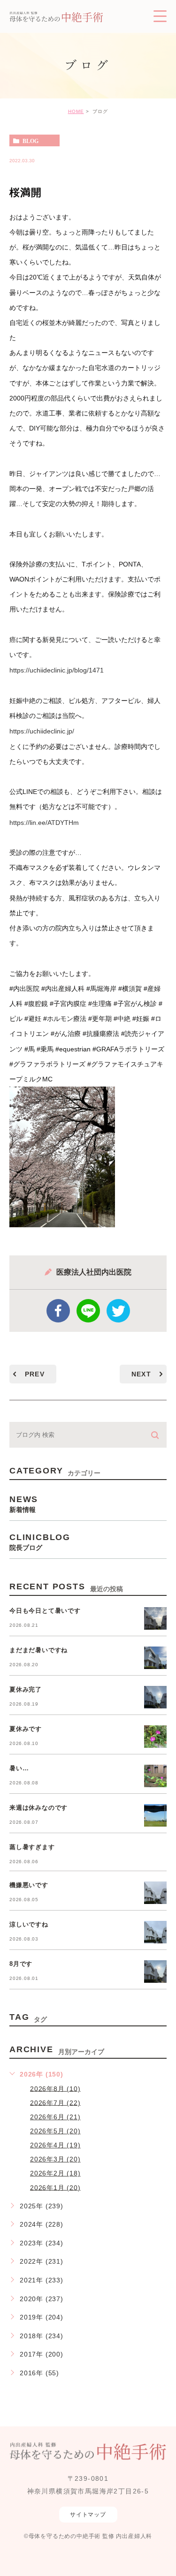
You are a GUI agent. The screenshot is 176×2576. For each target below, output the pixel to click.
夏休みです (26, 1729)
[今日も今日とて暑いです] (155, 1618)
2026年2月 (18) (55, 2173)
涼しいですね (29, 1924)
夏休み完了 (26, 1689)
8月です (21, 1964)
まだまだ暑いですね (38, 1650)
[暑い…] (155, 1776)
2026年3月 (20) (55, 2159)
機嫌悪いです (29, 1885)
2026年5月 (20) (55, 2131)
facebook (58, 1311)
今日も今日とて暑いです (45, 1611)
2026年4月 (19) (55, 2145)
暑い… (19, 1768)
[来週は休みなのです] (155, 1815)
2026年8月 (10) (55, 2088)
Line (88, 1311)
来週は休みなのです (38, 1808)
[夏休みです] (155, 1737)
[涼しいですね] (155, 1932)
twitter (118, 1311)
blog (31, 141)
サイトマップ (88, 2515)
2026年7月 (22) (55, 2102)
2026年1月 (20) (55, 2187)
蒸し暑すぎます (32, 1847)
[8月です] (155, 1972)
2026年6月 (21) (55, 2117)
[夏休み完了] (155, 1697)
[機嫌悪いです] (155, 1893)
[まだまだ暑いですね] (155, 1658)
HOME (76, 111)
